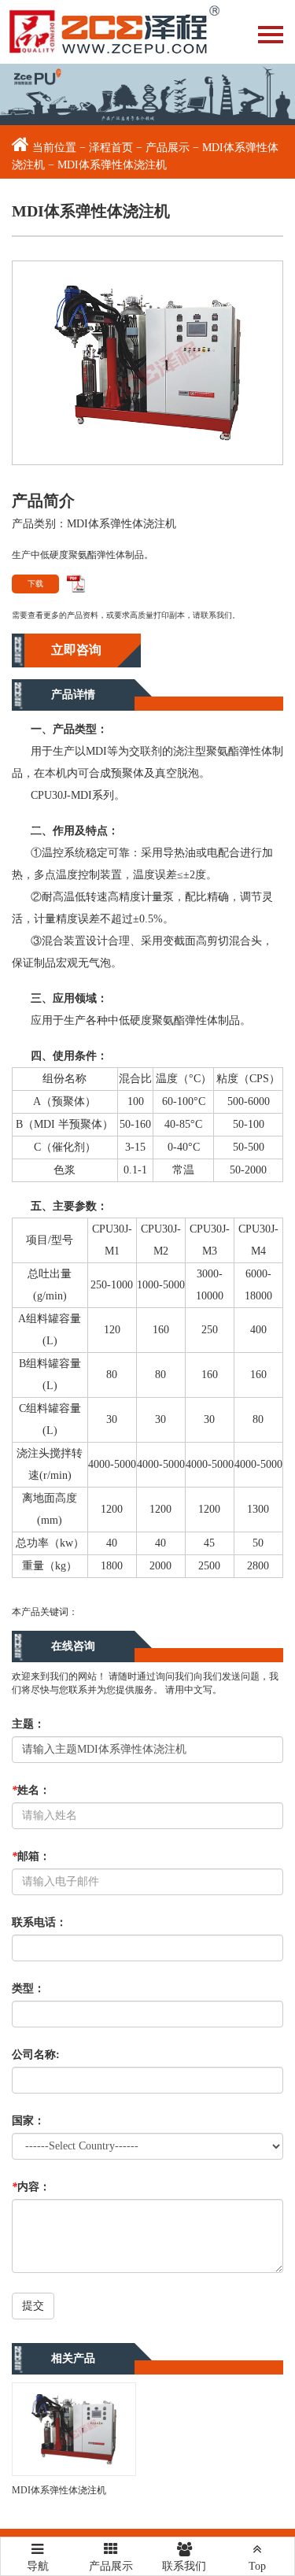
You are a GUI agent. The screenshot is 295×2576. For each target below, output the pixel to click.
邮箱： (31, 1856)
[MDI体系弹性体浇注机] (147, 362)
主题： (28, 1724)
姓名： (31, 1790)
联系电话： (39, 1922)
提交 (33, 2306)
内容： (31, 2187)
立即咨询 (76, 650)
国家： (28, 2121)
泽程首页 (111, 148)
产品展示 (168, 148)
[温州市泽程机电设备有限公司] (110, 32)
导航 (38, 2561)
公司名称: (36, 2055)
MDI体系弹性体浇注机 (59, 2490)
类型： (28, 1988)
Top (257, 2566)
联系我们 (184, 2566)
